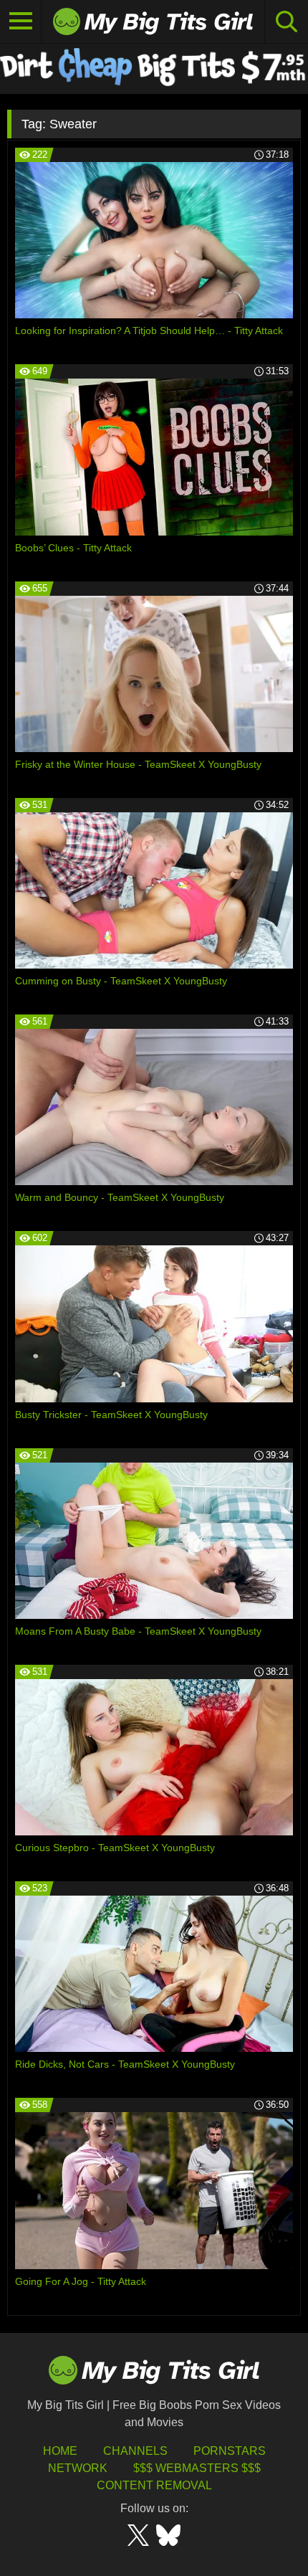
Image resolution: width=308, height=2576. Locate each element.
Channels (135, 2451)
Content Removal (154, 2485)
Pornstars (230, 2451)
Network (78, 2468)
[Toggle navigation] (21, 22)
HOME (60, 2451)
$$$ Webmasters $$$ (197, 2468)
